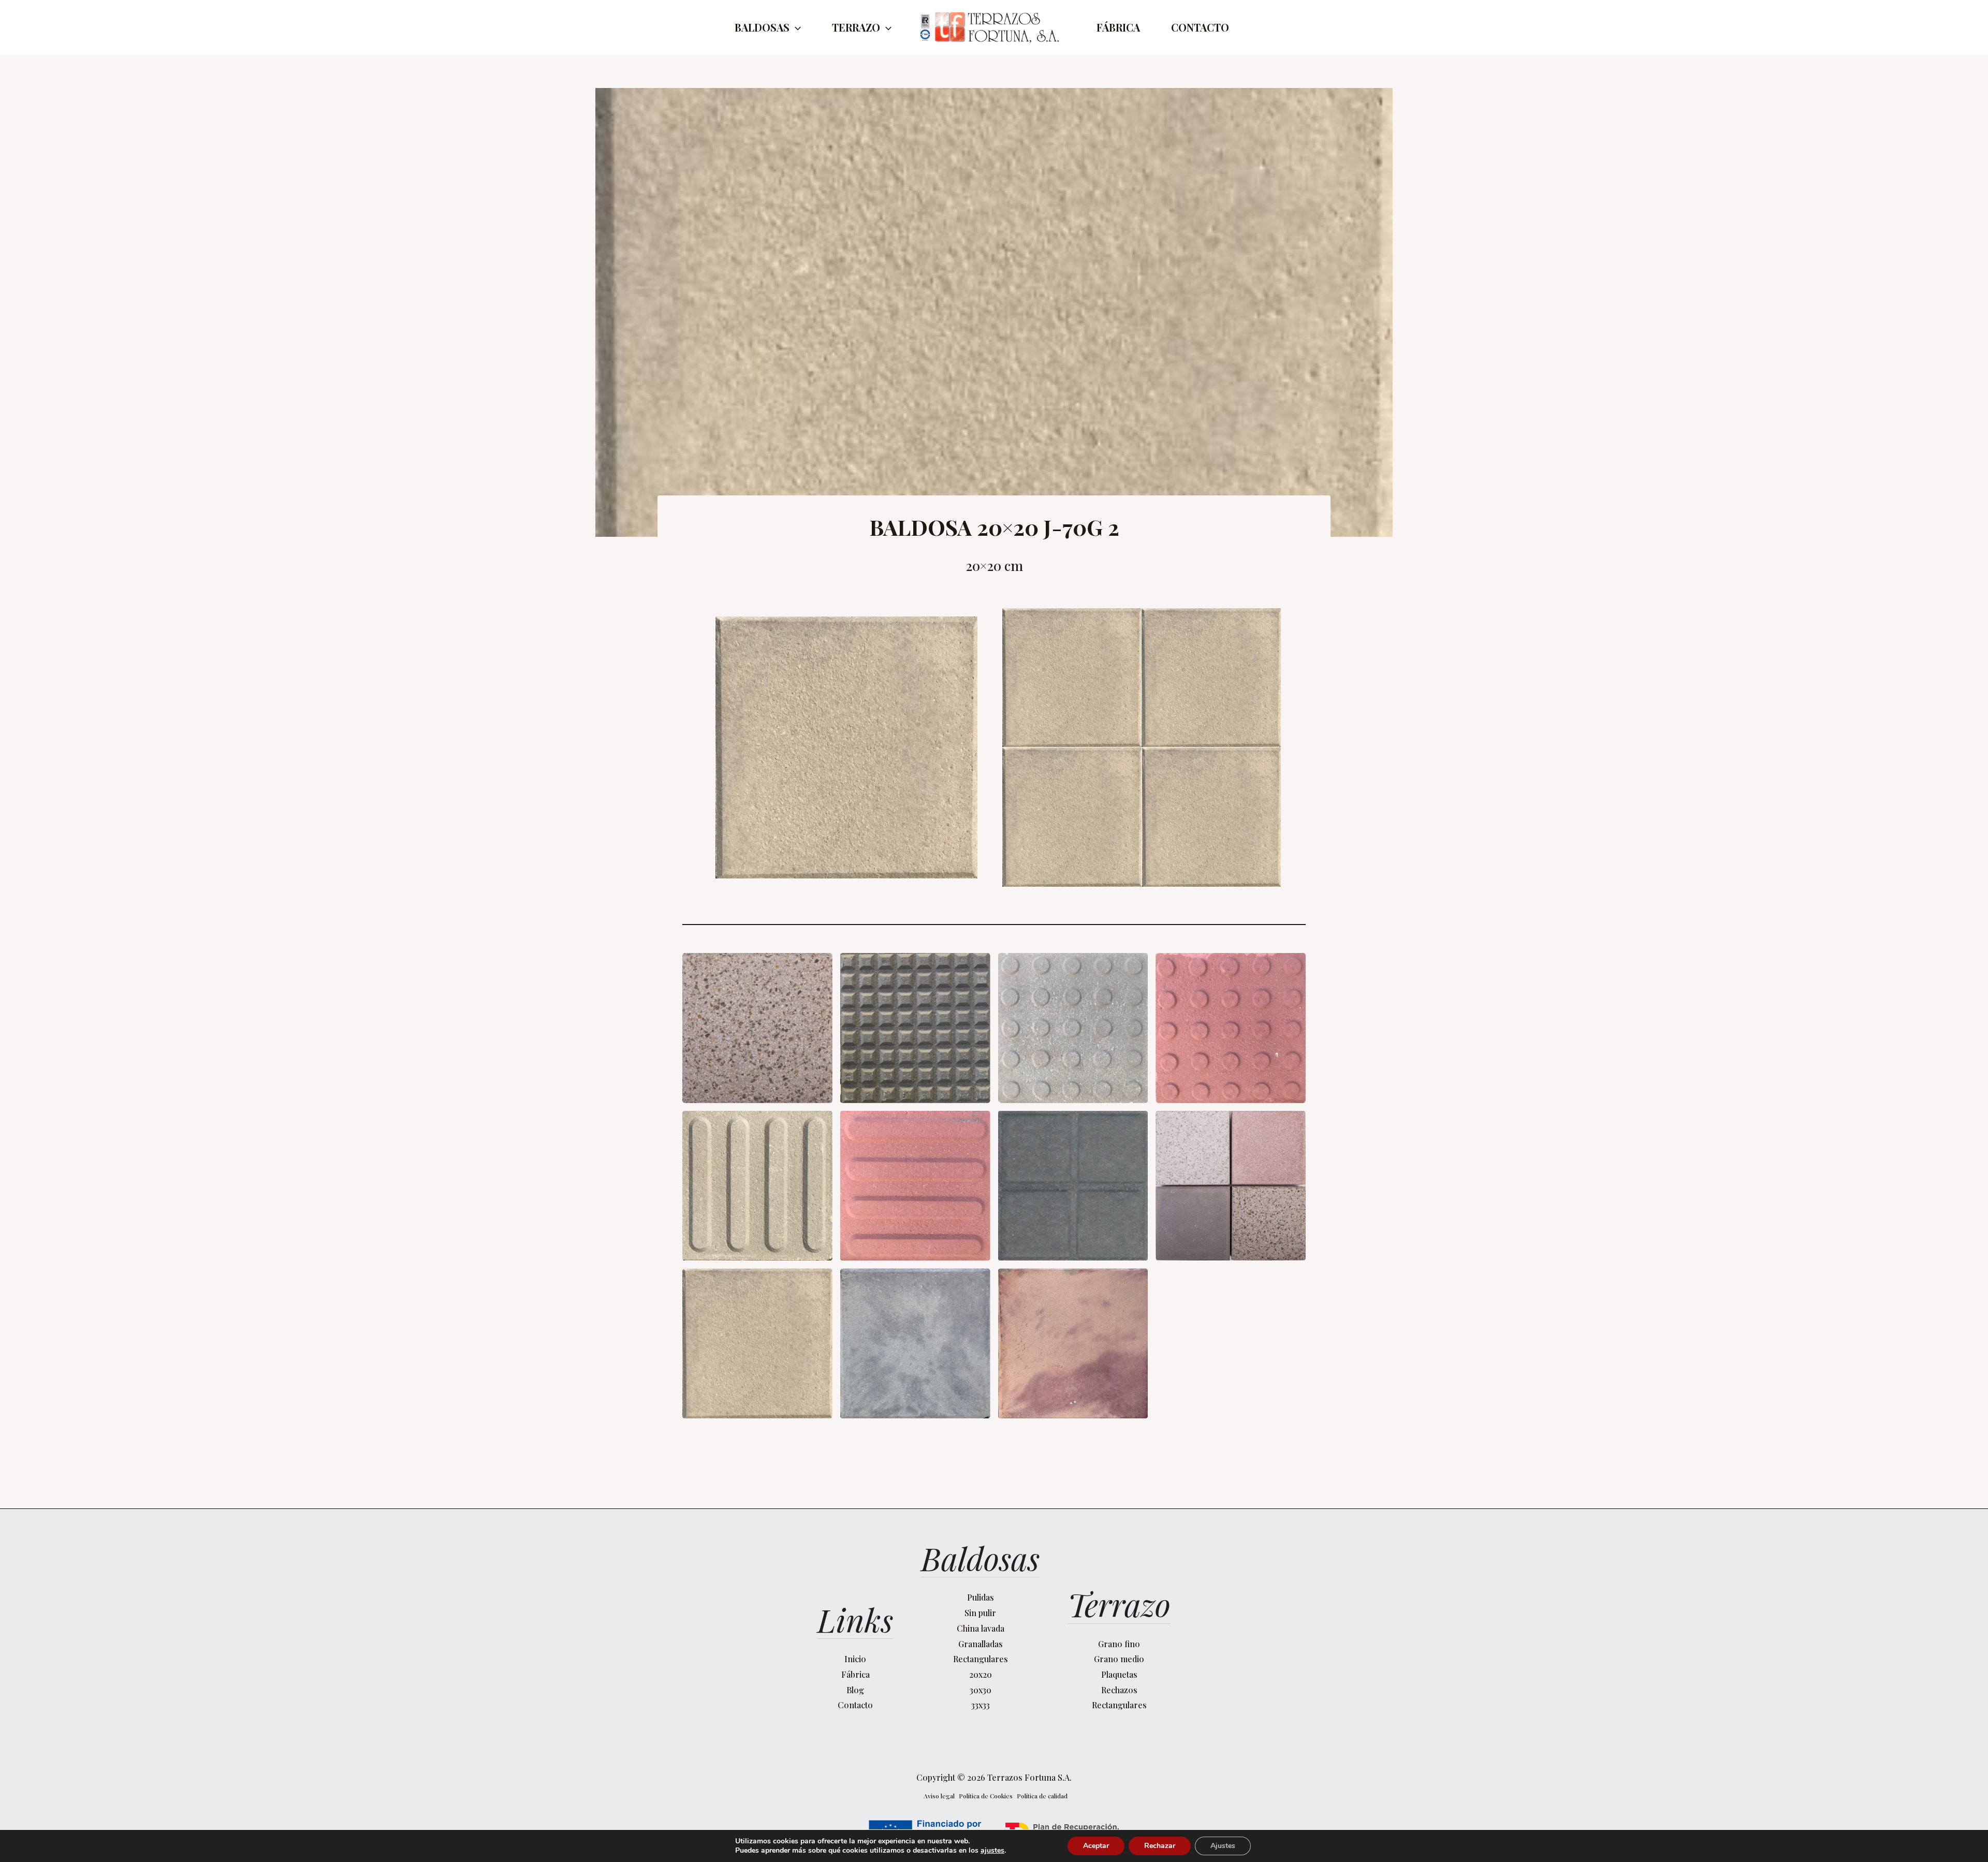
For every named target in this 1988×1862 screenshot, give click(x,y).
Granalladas (981, 1644)
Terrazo (856, 27)
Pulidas (981, 1597)
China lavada (981, 1628)
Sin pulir (980, 1613)
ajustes (992, 1851)
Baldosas (762, 27)
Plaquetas (1119, 1674)
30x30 (981, 1690)
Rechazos (1119, 1690)
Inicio (855, 1659)
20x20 (981, 1674)
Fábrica (1118, 27)
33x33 (981, 1705)
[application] (795, 27)
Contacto (1200, 27)
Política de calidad (1042, 1796)
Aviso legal (939, 1796)
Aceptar (1096, 1846)
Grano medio (1119, 1659)
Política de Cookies (986, 1796)
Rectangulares (981, 1659)
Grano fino (1119, 1644)
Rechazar (1160, 1846)
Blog (855, 1690)
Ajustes (1223, 1846)
